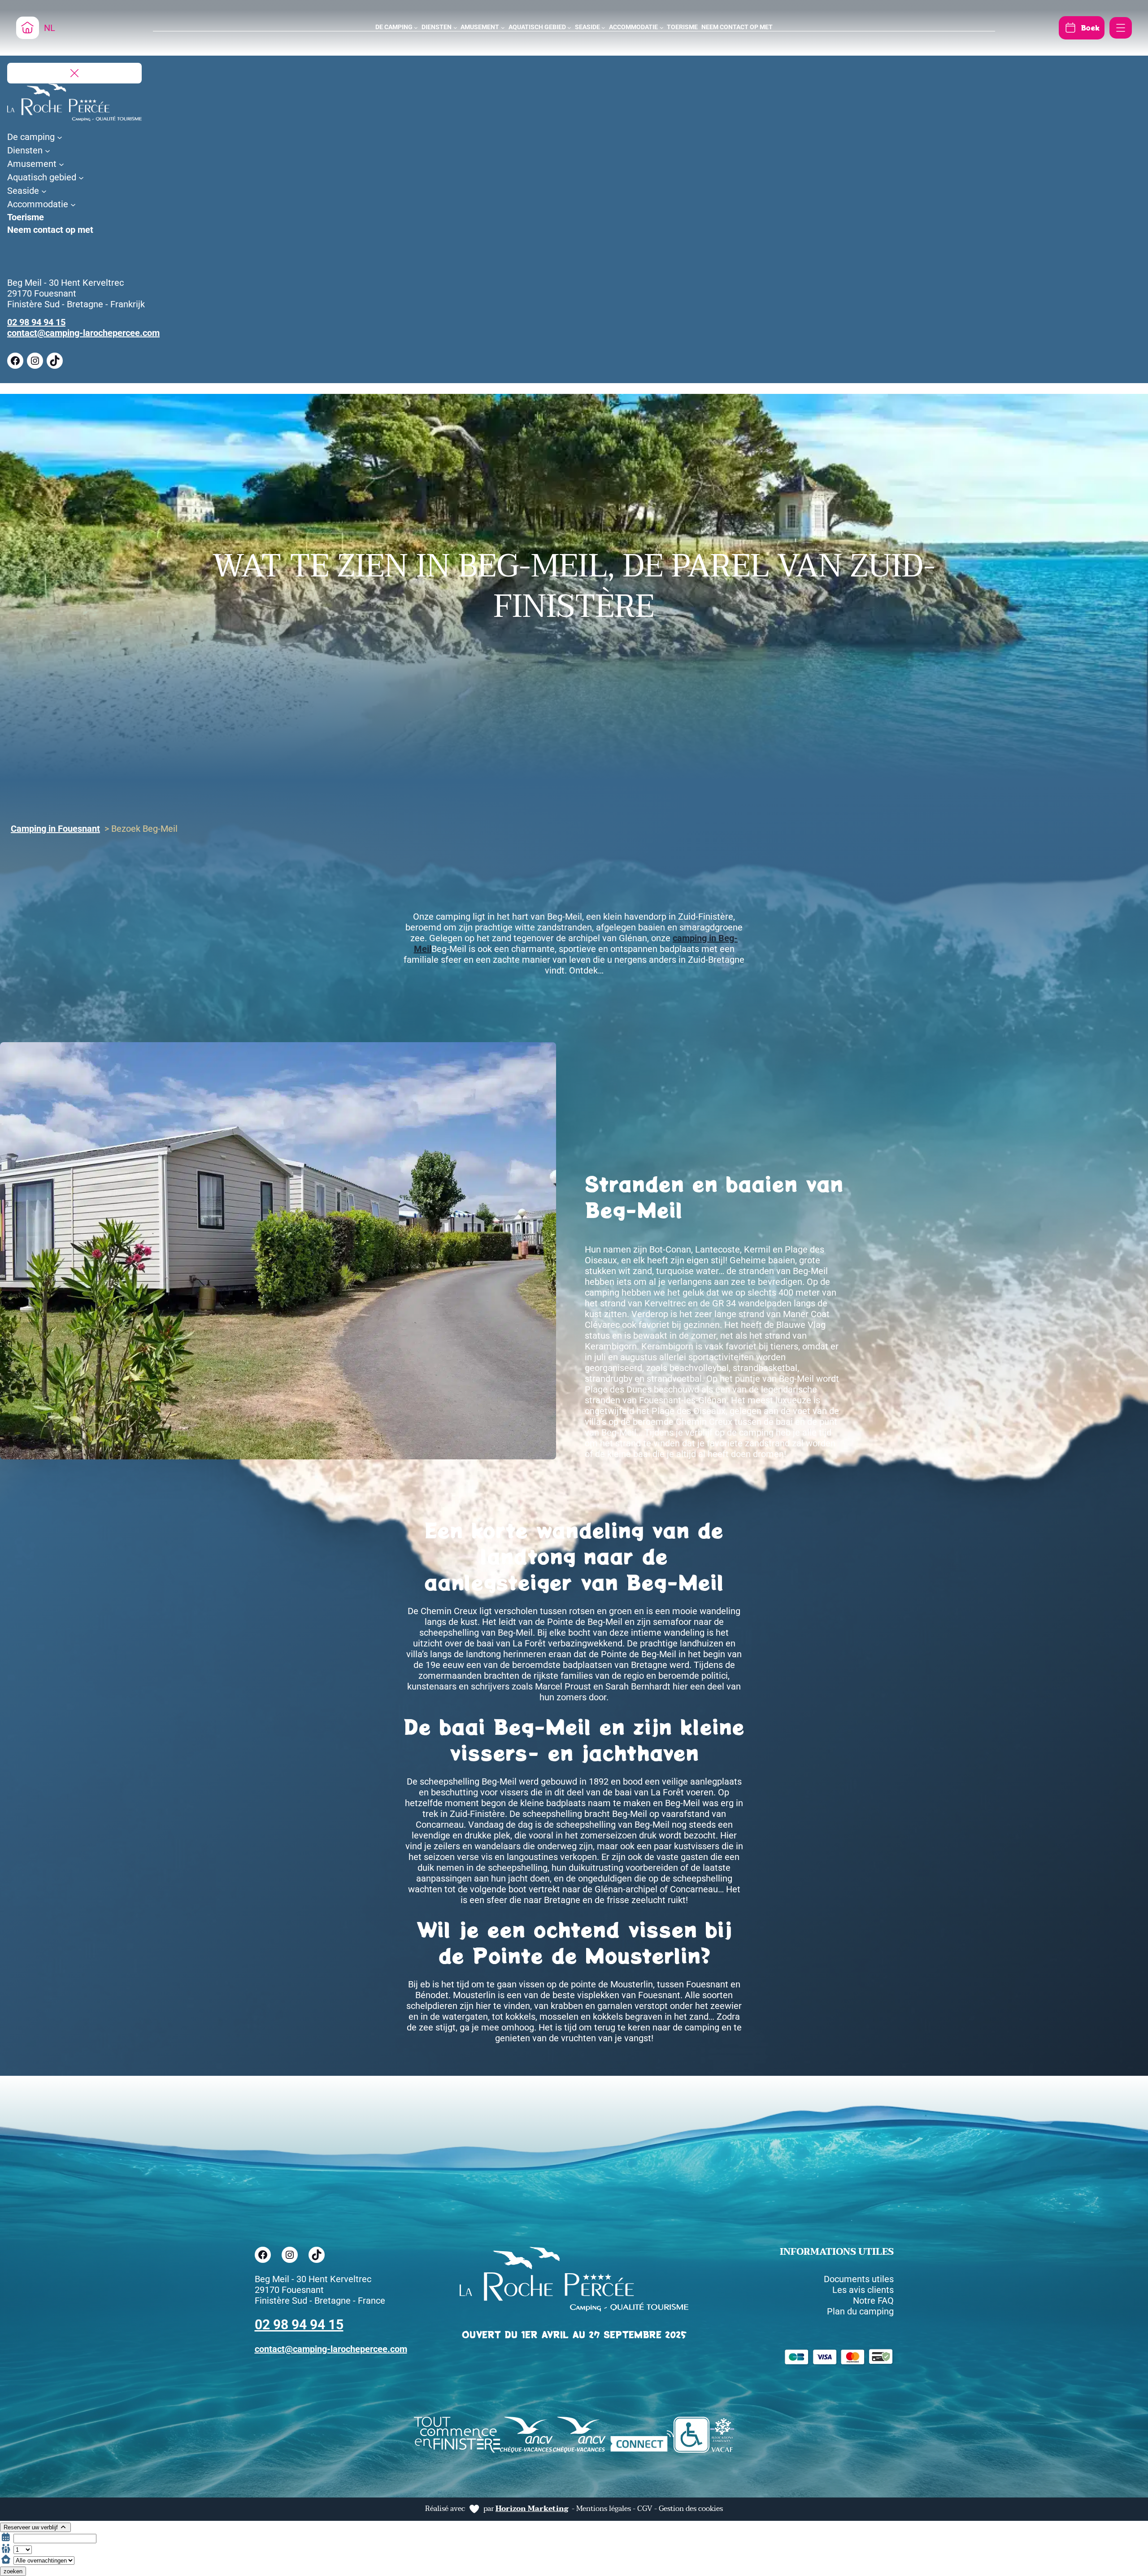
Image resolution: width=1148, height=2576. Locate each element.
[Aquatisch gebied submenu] (569, 28)
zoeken (13, 2571)
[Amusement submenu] (503, 28)
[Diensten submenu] (455, 28)
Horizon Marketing (532, 2509)
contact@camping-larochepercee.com (83, 333)
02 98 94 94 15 (36, 322)
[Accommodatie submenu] (662, 28)
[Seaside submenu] (603, 28)
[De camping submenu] (416, 28)
